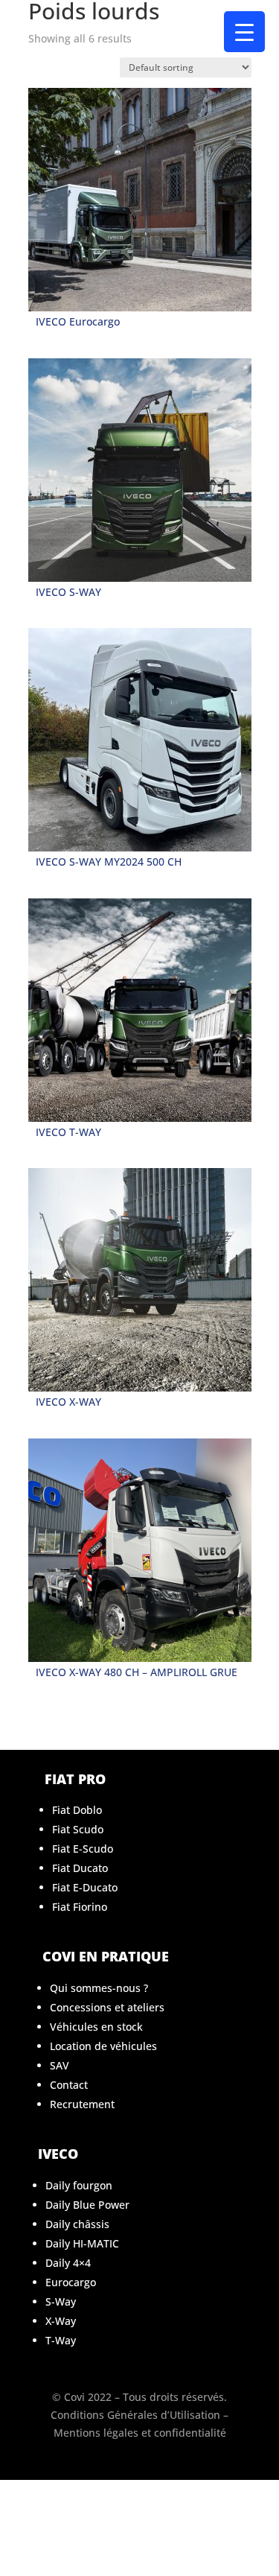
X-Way (61, 2321)
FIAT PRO (75, 1779)
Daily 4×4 (68, 2263)
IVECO (58, 2154)
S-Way (61, 2301)
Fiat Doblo (77, 1810)
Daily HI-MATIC (82, 2243)
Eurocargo (71, 2282)
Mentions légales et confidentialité (140, 2433)
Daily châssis (77, 2224)
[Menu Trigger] (244, 32)
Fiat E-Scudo (83, 1849)
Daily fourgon (79, 2185)
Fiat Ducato (80, 1868)
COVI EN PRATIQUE (106, 1956)
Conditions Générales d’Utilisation (135, 2415)
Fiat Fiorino (80, 1907)
